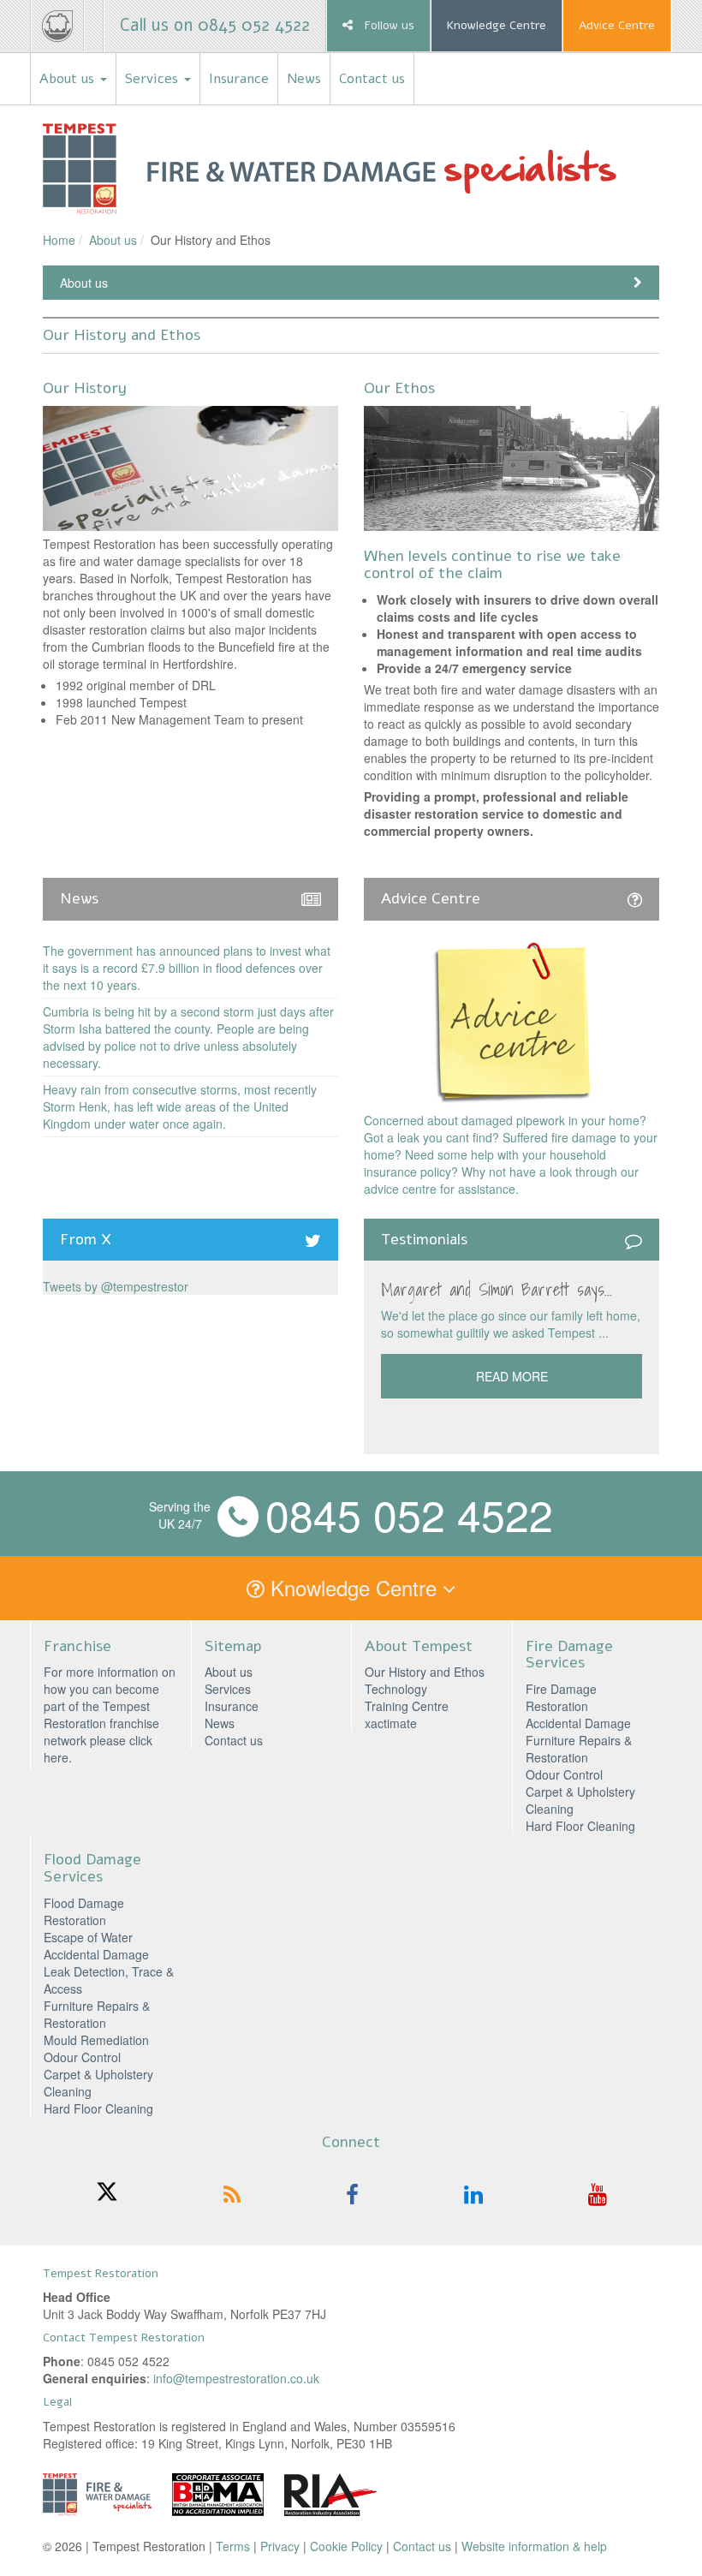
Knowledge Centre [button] (354, 1587)
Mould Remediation (96, 2040)
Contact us (372, 79)
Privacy (280, 2546)
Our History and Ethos (425, 1672)
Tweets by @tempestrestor (116, 1286)
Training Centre (407, 1706)
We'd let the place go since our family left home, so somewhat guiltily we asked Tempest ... (511, 1324)
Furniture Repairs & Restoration (579, 1749)
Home (59, 240)
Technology (396, 1689)
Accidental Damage (578, 1723)
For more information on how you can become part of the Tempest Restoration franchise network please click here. (110, 1714)
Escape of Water (88, 1937)
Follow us (388, 25)
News (304, 79)
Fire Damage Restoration (561, 1697)
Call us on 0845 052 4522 (215, 25)
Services (154, 79)
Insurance (239, 79)
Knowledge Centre (497, 25)
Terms (233, 2546)
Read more (512, 1376)
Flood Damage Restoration (84, 1911)
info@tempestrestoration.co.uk (236, 2378)
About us (69, 79)
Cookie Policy (346, 2546)
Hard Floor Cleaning (580, 1826)
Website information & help (534, 2546)
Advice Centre (617, 25)
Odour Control (564, 1774)
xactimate (391, 1723)
